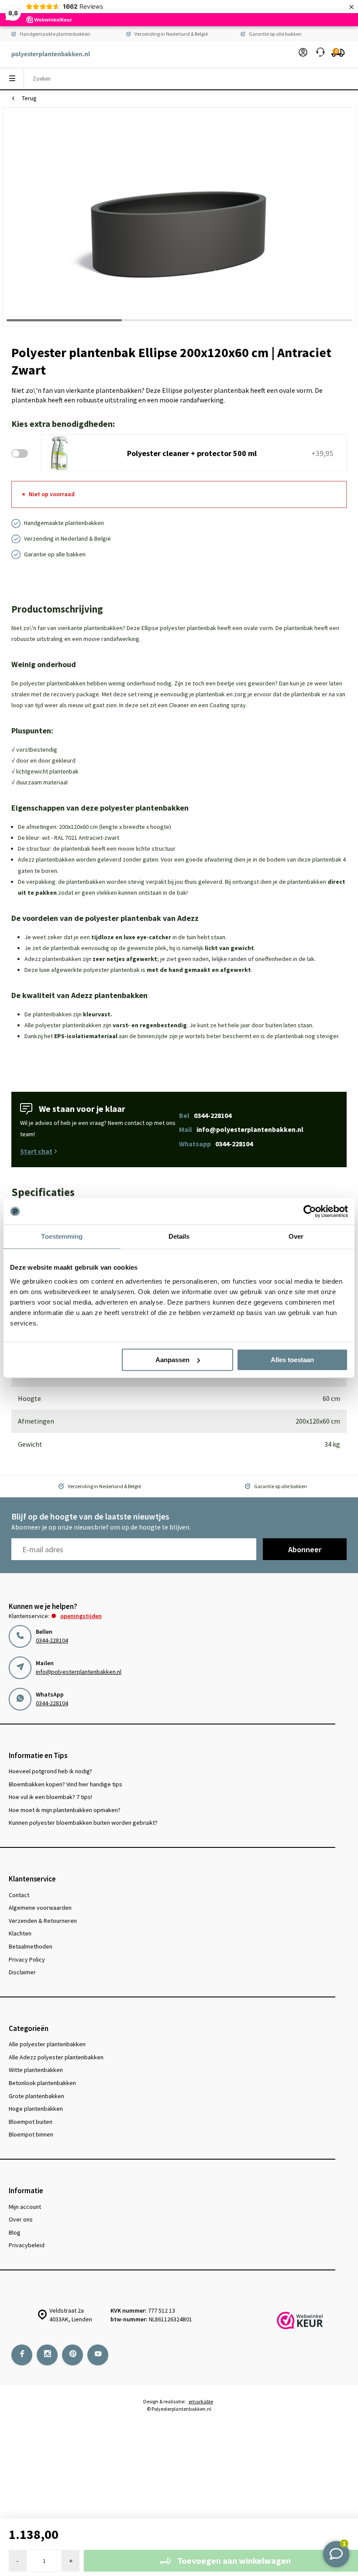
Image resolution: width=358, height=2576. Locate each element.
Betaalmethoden (31, 1946)
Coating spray (228, 705)
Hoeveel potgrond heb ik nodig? (50, 1771)
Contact (19, 1895)
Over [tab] (296, 1236)
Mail (241, 1129)
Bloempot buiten (31, 2122)
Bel (205, 1115)
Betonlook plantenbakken (42, 2083)
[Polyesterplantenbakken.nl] (46, 55)
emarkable (201, 2401)
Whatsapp (216, 1144)
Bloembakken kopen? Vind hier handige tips (65, 1784)
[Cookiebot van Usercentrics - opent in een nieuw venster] (310, 1211)
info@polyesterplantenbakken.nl (79, 1672)
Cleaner (179, 705)
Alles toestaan (292, 1360)
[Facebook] (22, 2355)
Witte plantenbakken (36, 2070)
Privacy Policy (27, 1959)
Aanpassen (172, 1360)
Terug (29, 98)
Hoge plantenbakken (36, 2109)
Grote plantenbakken (36, 2096)
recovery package (75, 694)
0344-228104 (52, 1640)
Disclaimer (22, 1972)
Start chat (36, 1151)
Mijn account (25, 2207)
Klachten (20, 1933)
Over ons (21, 2219)
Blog (15, 2232)
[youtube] (98, 2355)
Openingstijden (81, 1616)
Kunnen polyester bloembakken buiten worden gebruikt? (83, 1823)
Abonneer (305, 1549)
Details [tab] (179, 1236)
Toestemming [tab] (62, 1236)
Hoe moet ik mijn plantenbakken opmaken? (65, 1810)
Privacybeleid (27, 2245)
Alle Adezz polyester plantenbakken (56, 2057)
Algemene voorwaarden (40, 1908)
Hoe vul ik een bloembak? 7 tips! (50, 1797)
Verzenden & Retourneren (43, 1921)
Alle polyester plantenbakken (47, 2044)
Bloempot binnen (31, 2134)
